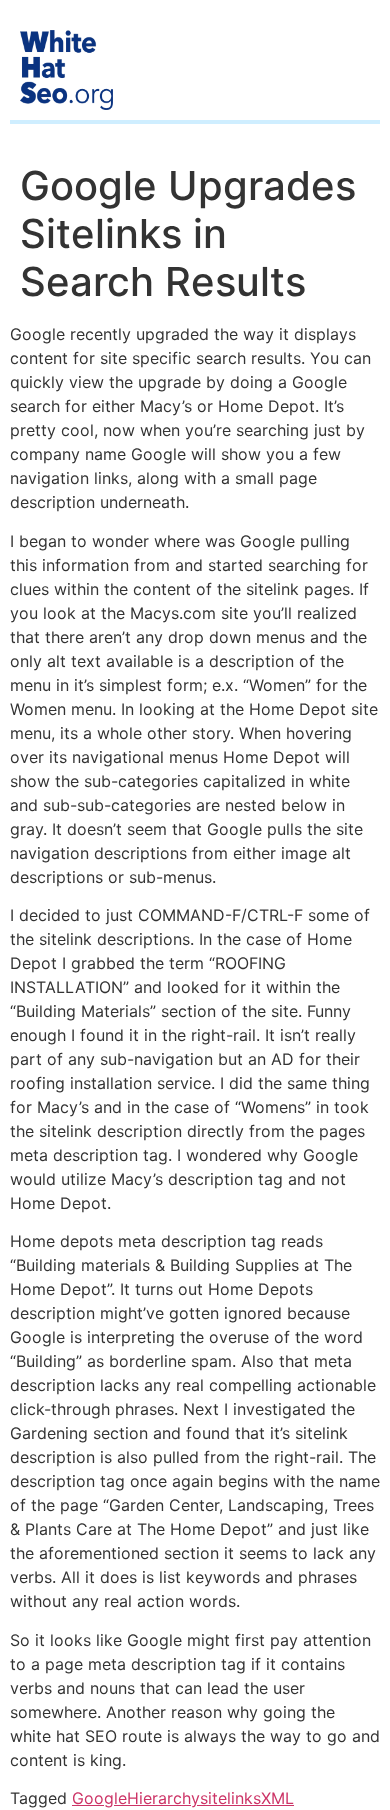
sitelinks (230, 1798)
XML (277, 1798)
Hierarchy (163, 1798)
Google (99, 1798)
